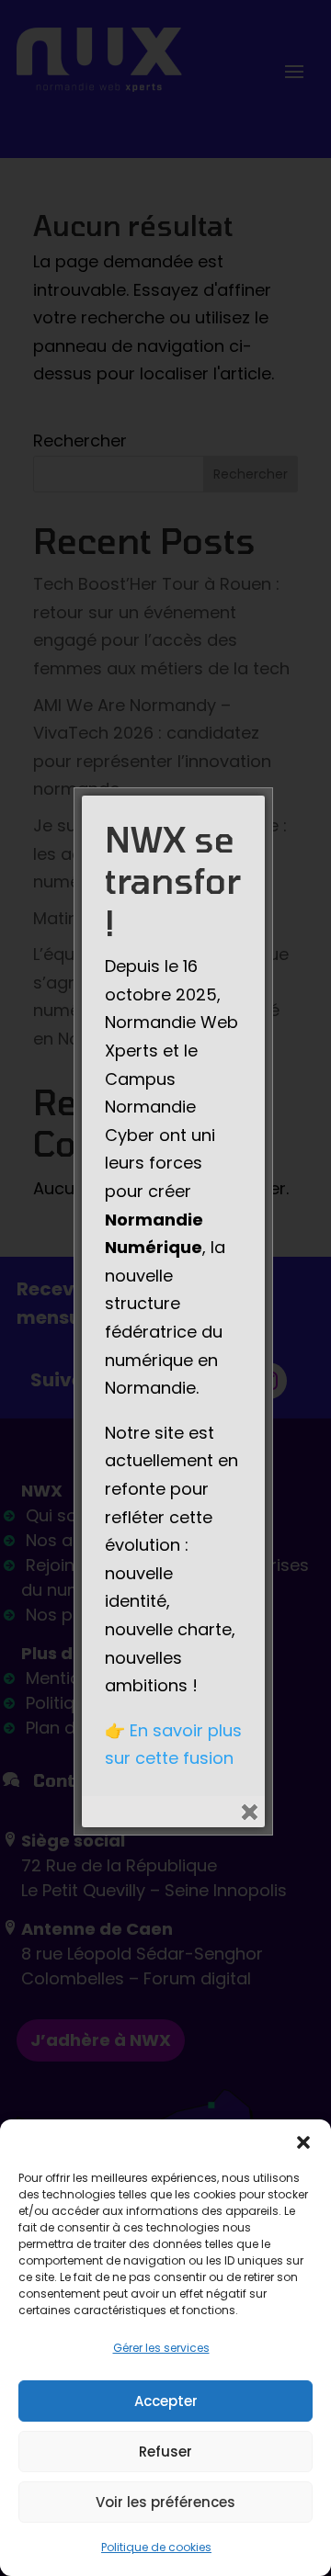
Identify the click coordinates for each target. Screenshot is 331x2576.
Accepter (166, 2401)
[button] (303, 2142)
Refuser (165, 2452)
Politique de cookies (156, 2547)
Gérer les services (161, 2348)
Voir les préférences (165, 2502)
